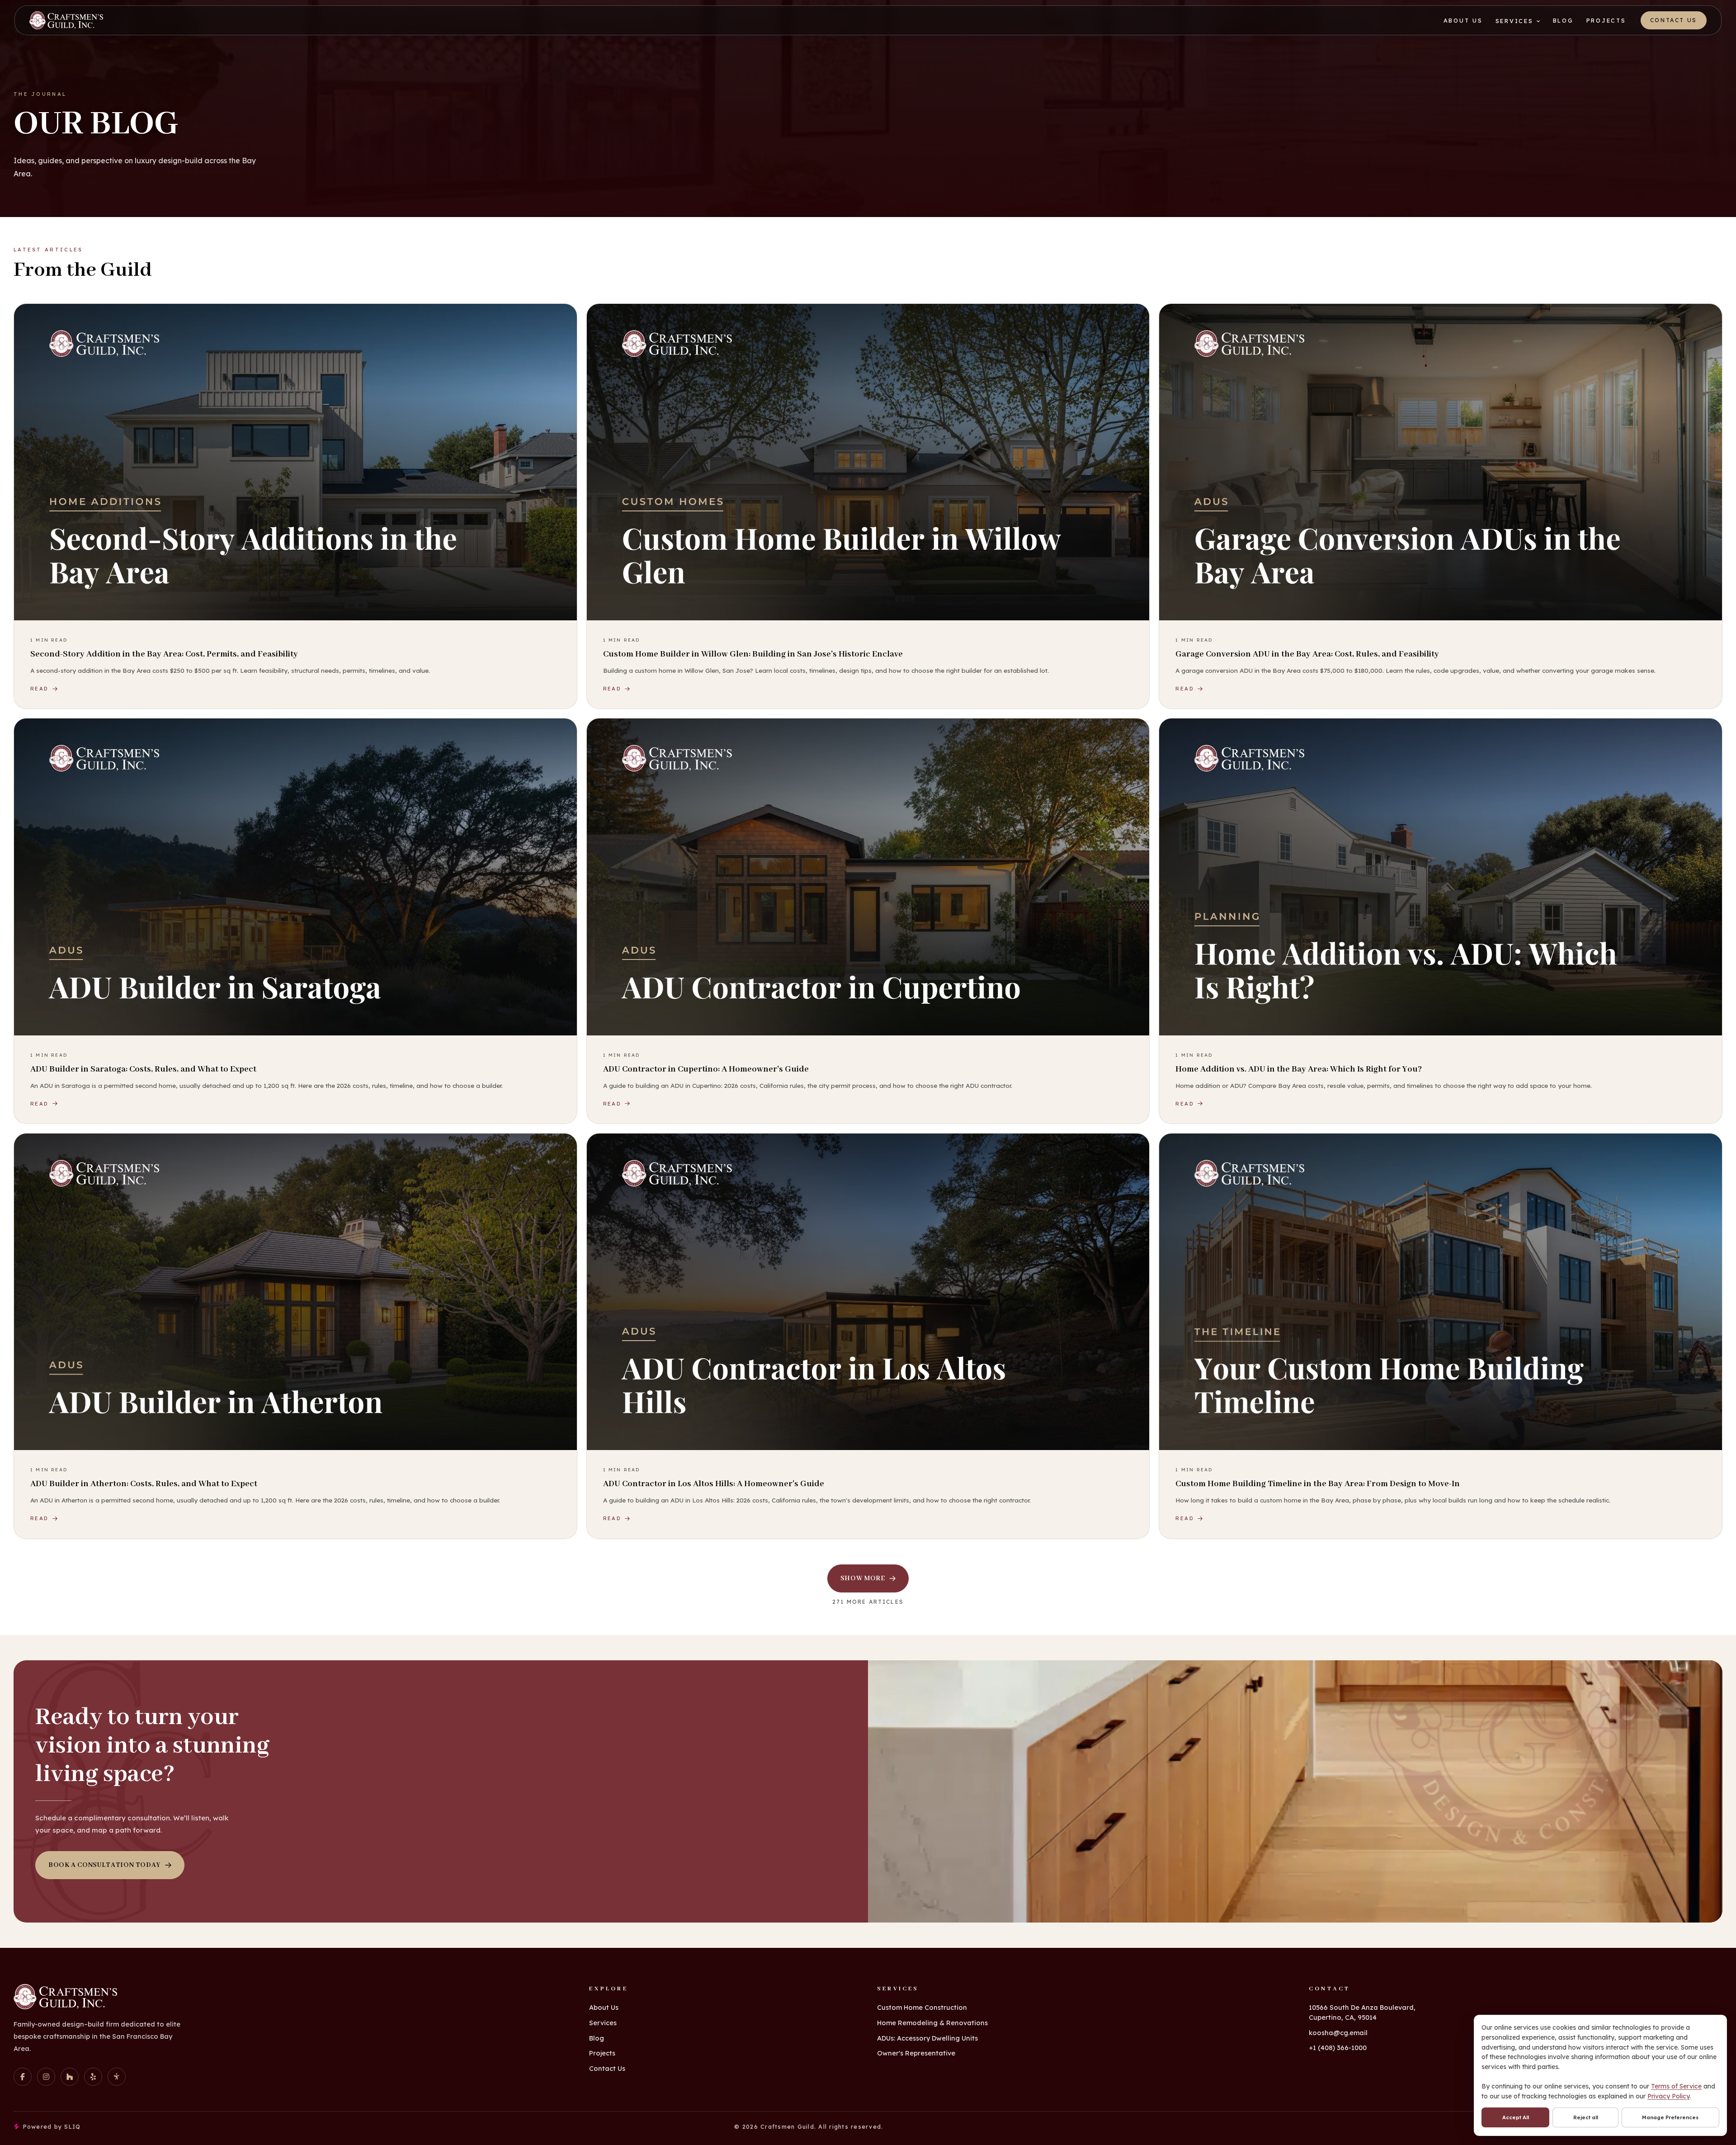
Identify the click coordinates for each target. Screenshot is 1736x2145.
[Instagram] (46, 2077)
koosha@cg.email (1338, 2033)
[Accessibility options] (117, 2077)
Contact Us (1674, 20)
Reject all (1586, 2117)
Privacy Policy (1668, 2096)
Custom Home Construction (922, 2007)
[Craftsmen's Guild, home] (66, 20)
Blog (1563, 20)
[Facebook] (23, 2077)
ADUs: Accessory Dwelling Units (927, 2038)
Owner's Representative (916, 2053)
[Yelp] (93, 2077)
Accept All (1516, 2117)
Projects (1606, 20)
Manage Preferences (1670, 2117)
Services (1514, 21)
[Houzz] (70, 2077)
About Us (1463, 20)
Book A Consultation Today (104, 1865)
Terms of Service (1676, 2086)
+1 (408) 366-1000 (1338, 2048)
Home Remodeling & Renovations (932, 2023)
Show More (863, 1578)
